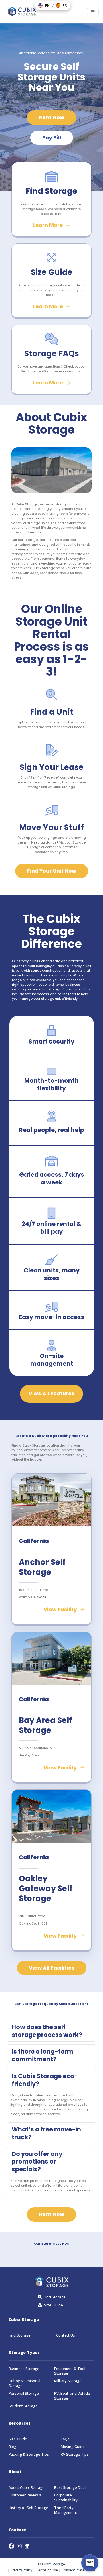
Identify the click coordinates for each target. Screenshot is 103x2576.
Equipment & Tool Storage (70, 2371)
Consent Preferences (78, 2570)
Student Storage (23, 2406)
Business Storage (24, 2369)
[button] (44, 5)
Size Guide (18, 2439)
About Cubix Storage (27, 2488)
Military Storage (68, 2381)
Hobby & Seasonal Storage (24, 2383)
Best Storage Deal (70, 2488)
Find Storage (20, 2335)
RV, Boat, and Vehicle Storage (72, 2396)
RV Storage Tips (75, 2454)
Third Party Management (66, 2510)
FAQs (65, 2439)
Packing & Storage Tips (29, 2454)
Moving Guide (73, 2447)
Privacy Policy (21, 2570)
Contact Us (66, 2335)
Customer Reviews (25, 2495)
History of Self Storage (28, 2508)
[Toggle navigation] (93, 12)
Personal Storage (24, 2393)
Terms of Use (47, 2570)
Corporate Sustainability (66, 2498)
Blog (12, 2447)
